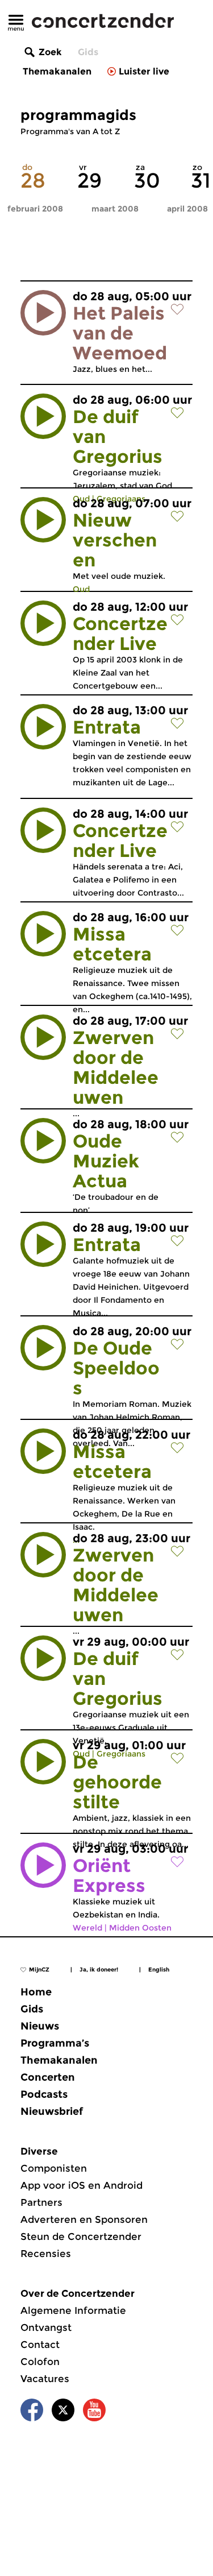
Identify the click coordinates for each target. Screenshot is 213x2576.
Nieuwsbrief (52, 2111)
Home (36, 1992)
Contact (40, 2345)
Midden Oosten (140, 1928)
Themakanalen (57, 71)
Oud (81, 589)
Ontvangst (46, 2327)
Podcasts (44, 2094)
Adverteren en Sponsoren (84, 2219)
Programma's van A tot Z (70, 131)
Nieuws (40, 2026)
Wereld (87, 1928)
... (130, 1067)
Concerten (48, 2077)
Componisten (54, 2168)
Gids (88, 52)
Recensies (46, 2254)
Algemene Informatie (73, 2310)
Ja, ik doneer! (99, 1970)
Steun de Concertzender (81, 2237)
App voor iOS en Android (82, 2185)
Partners (41, 2202)
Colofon (40, 2362)
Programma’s (55, 2043)
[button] (43, 313)
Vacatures (45, 2379)
